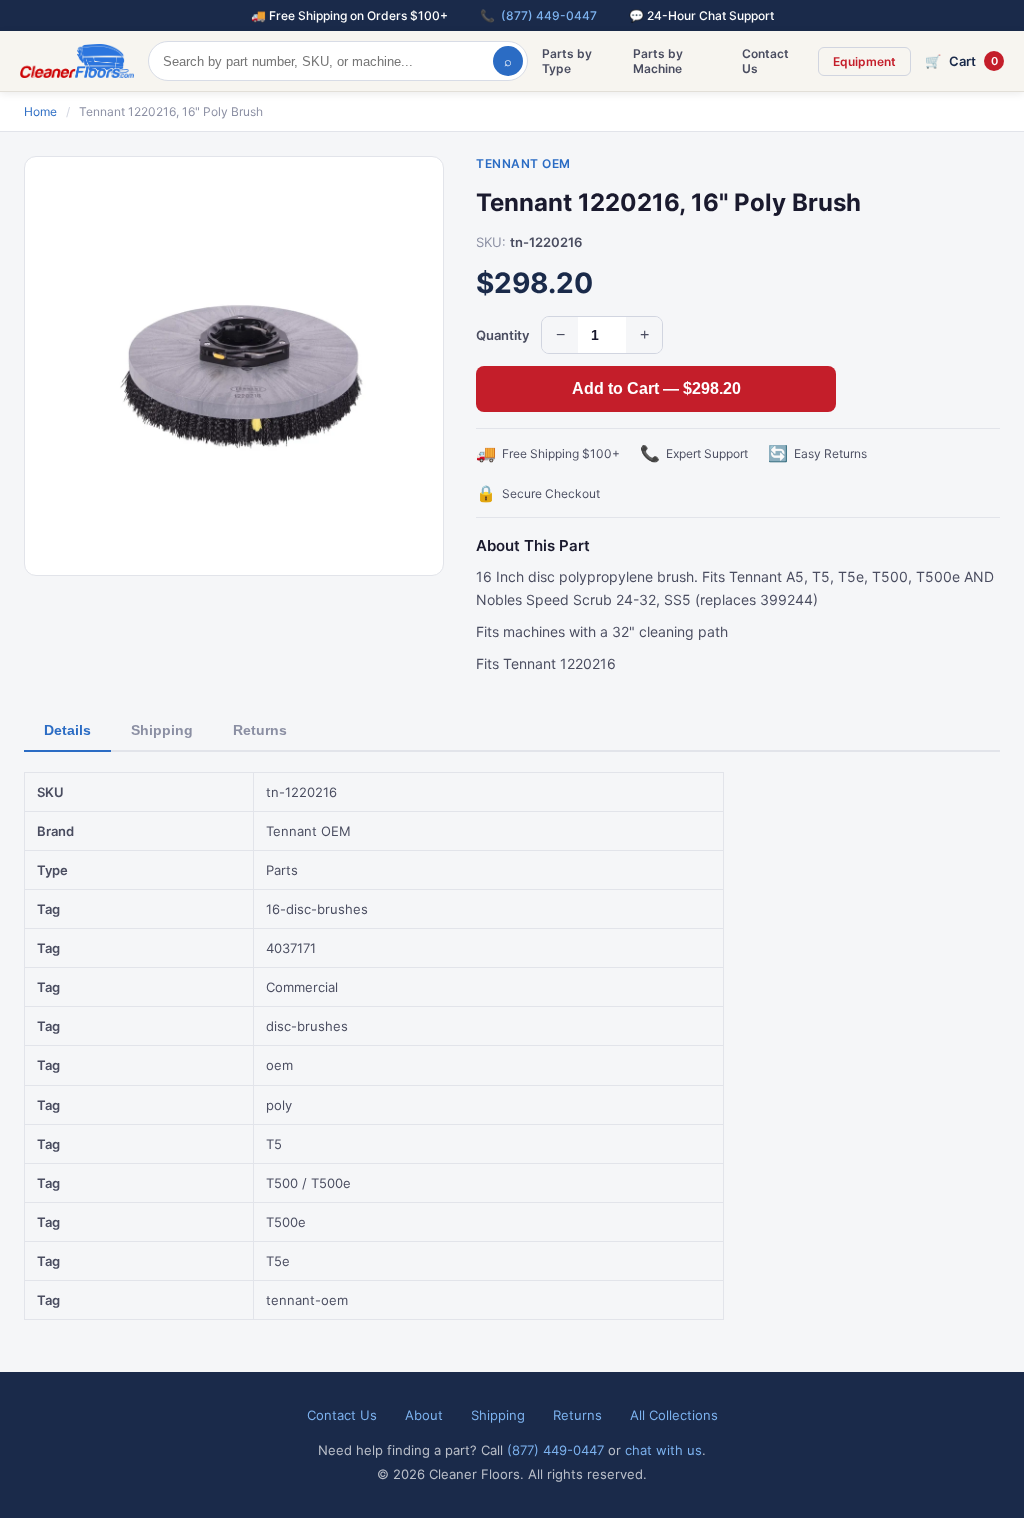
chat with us (663, 1450)
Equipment (864, 61)
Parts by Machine (658, 61)
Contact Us (765, 61)
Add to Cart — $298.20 (656, 388)
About (424, 1415)
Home (40, 111)
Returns (260, 730)
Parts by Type (567, 61)
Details (67, 730)
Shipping (162, 730)
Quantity (502, 335)
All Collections (674, 1415)
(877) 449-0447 (549, 15)
